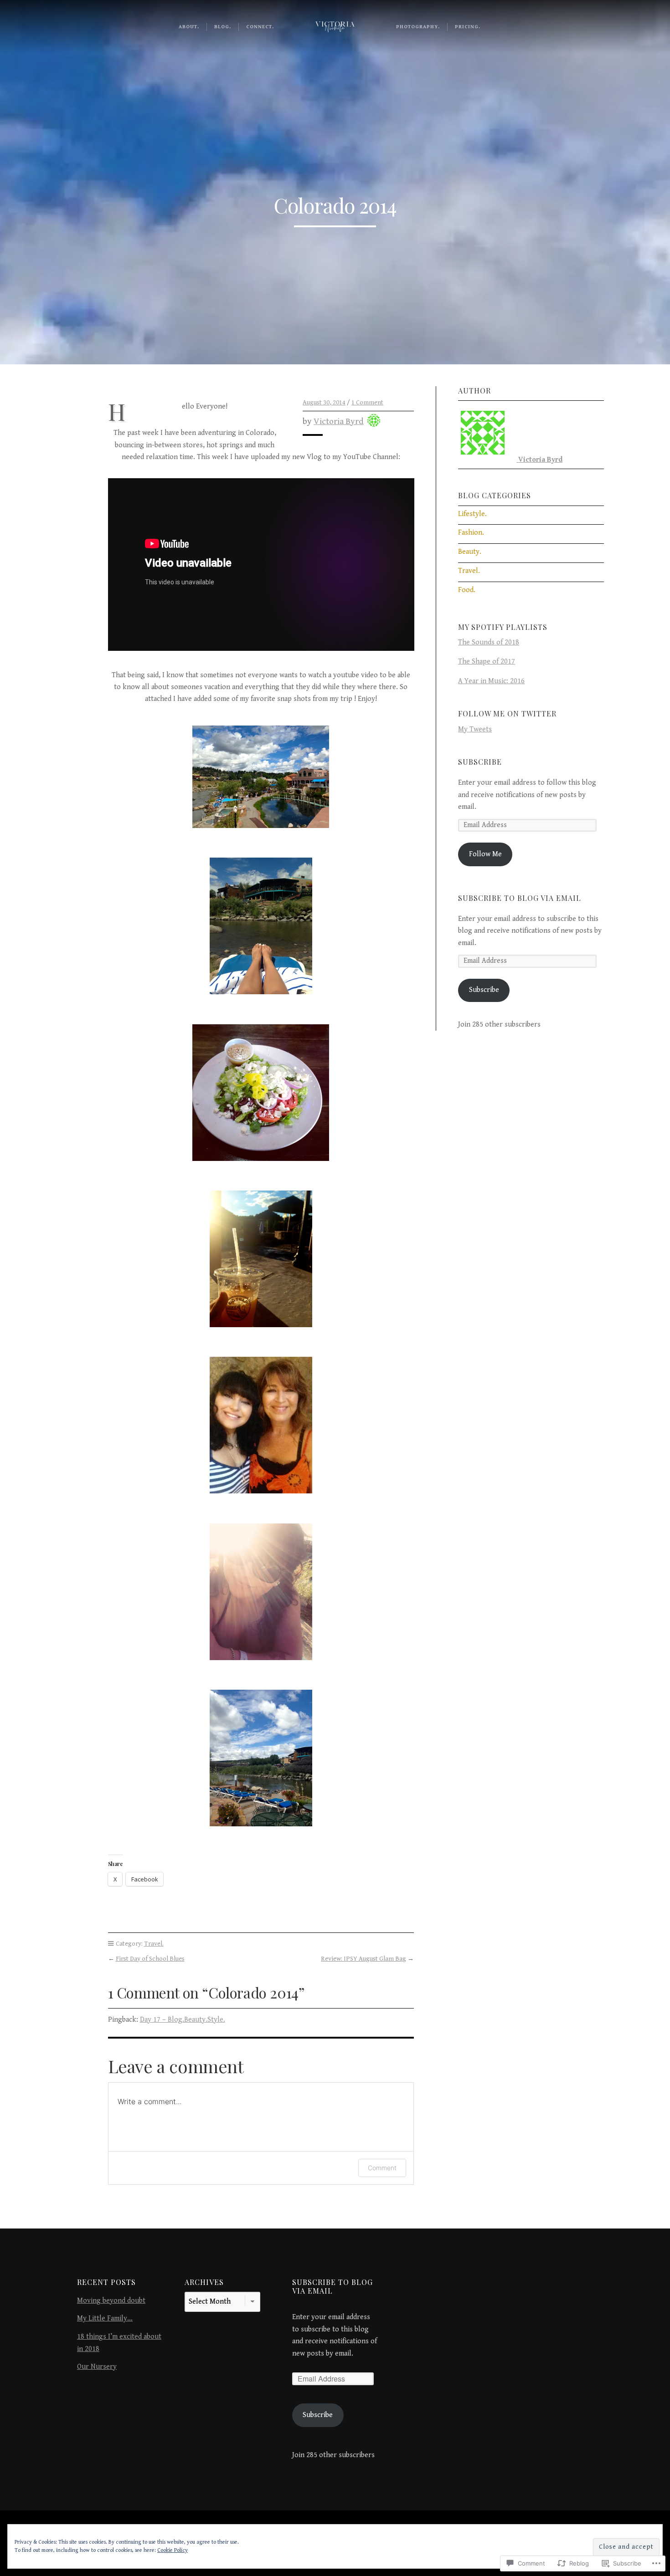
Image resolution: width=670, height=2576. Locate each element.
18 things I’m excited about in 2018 (119, 2343)
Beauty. (470, 552)
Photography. (418, 27)
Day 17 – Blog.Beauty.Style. (183, 2020)
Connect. (260, 27)
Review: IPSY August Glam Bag (363, 1959)
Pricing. (468, 27)
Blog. (223, 27)
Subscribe (480, 762)
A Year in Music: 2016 (491, 681)
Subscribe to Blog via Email (520, 898)
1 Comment (367, 402)
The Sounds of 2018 (489, 642)
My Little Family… (105, 2318)
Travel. (154, 1944)
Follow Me (485, 854)
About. (189, 27)
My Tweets (475, 729)
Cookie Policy (173, 2550)
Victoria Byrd (339, 421)
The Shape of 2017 (487, 662)
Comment (382, 2168)
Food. (467, 590)
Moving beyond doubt (111, 2301)
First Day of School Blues (150, 1959)
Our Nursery (97, 2367)
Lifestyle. (472, 514)
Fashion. (471, 533)
